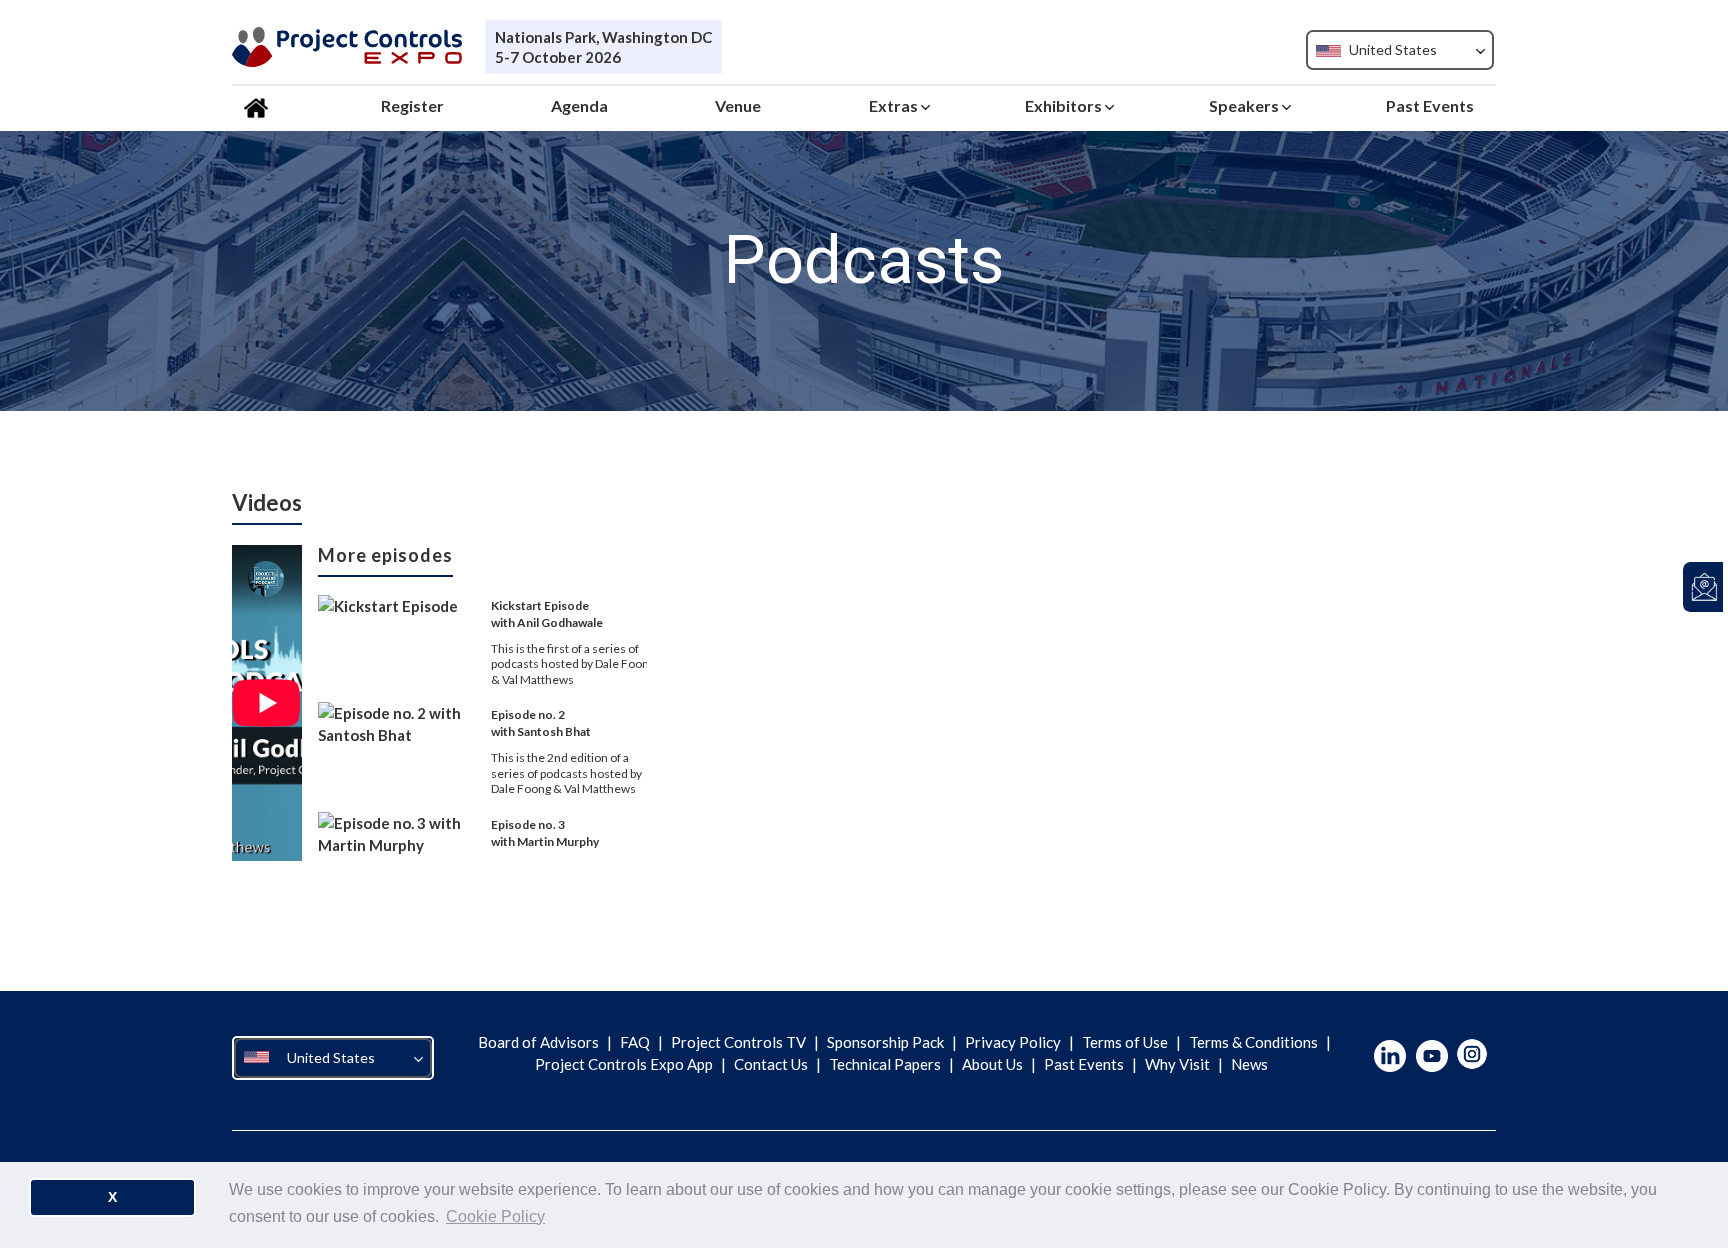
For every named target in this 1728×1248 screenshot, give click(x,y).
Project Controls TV (738, 1042)
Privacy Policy (1013, 1042)
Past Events (1084, 1064)
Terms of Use (1125, 1042)
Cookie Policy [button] (495, 1216)
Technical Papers (885, 1064)
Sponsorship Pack (885, 1042)
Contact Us (771, 1064)
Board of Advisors (540, 1042)
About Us (992, 1064)
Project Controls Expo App (625, 1064)
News (1248, 1064)
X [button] (112, 1197)
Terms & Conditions (1253, 1042)
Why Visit (1177, 1064)
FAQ (635, 1042)
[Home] (259, 106)
